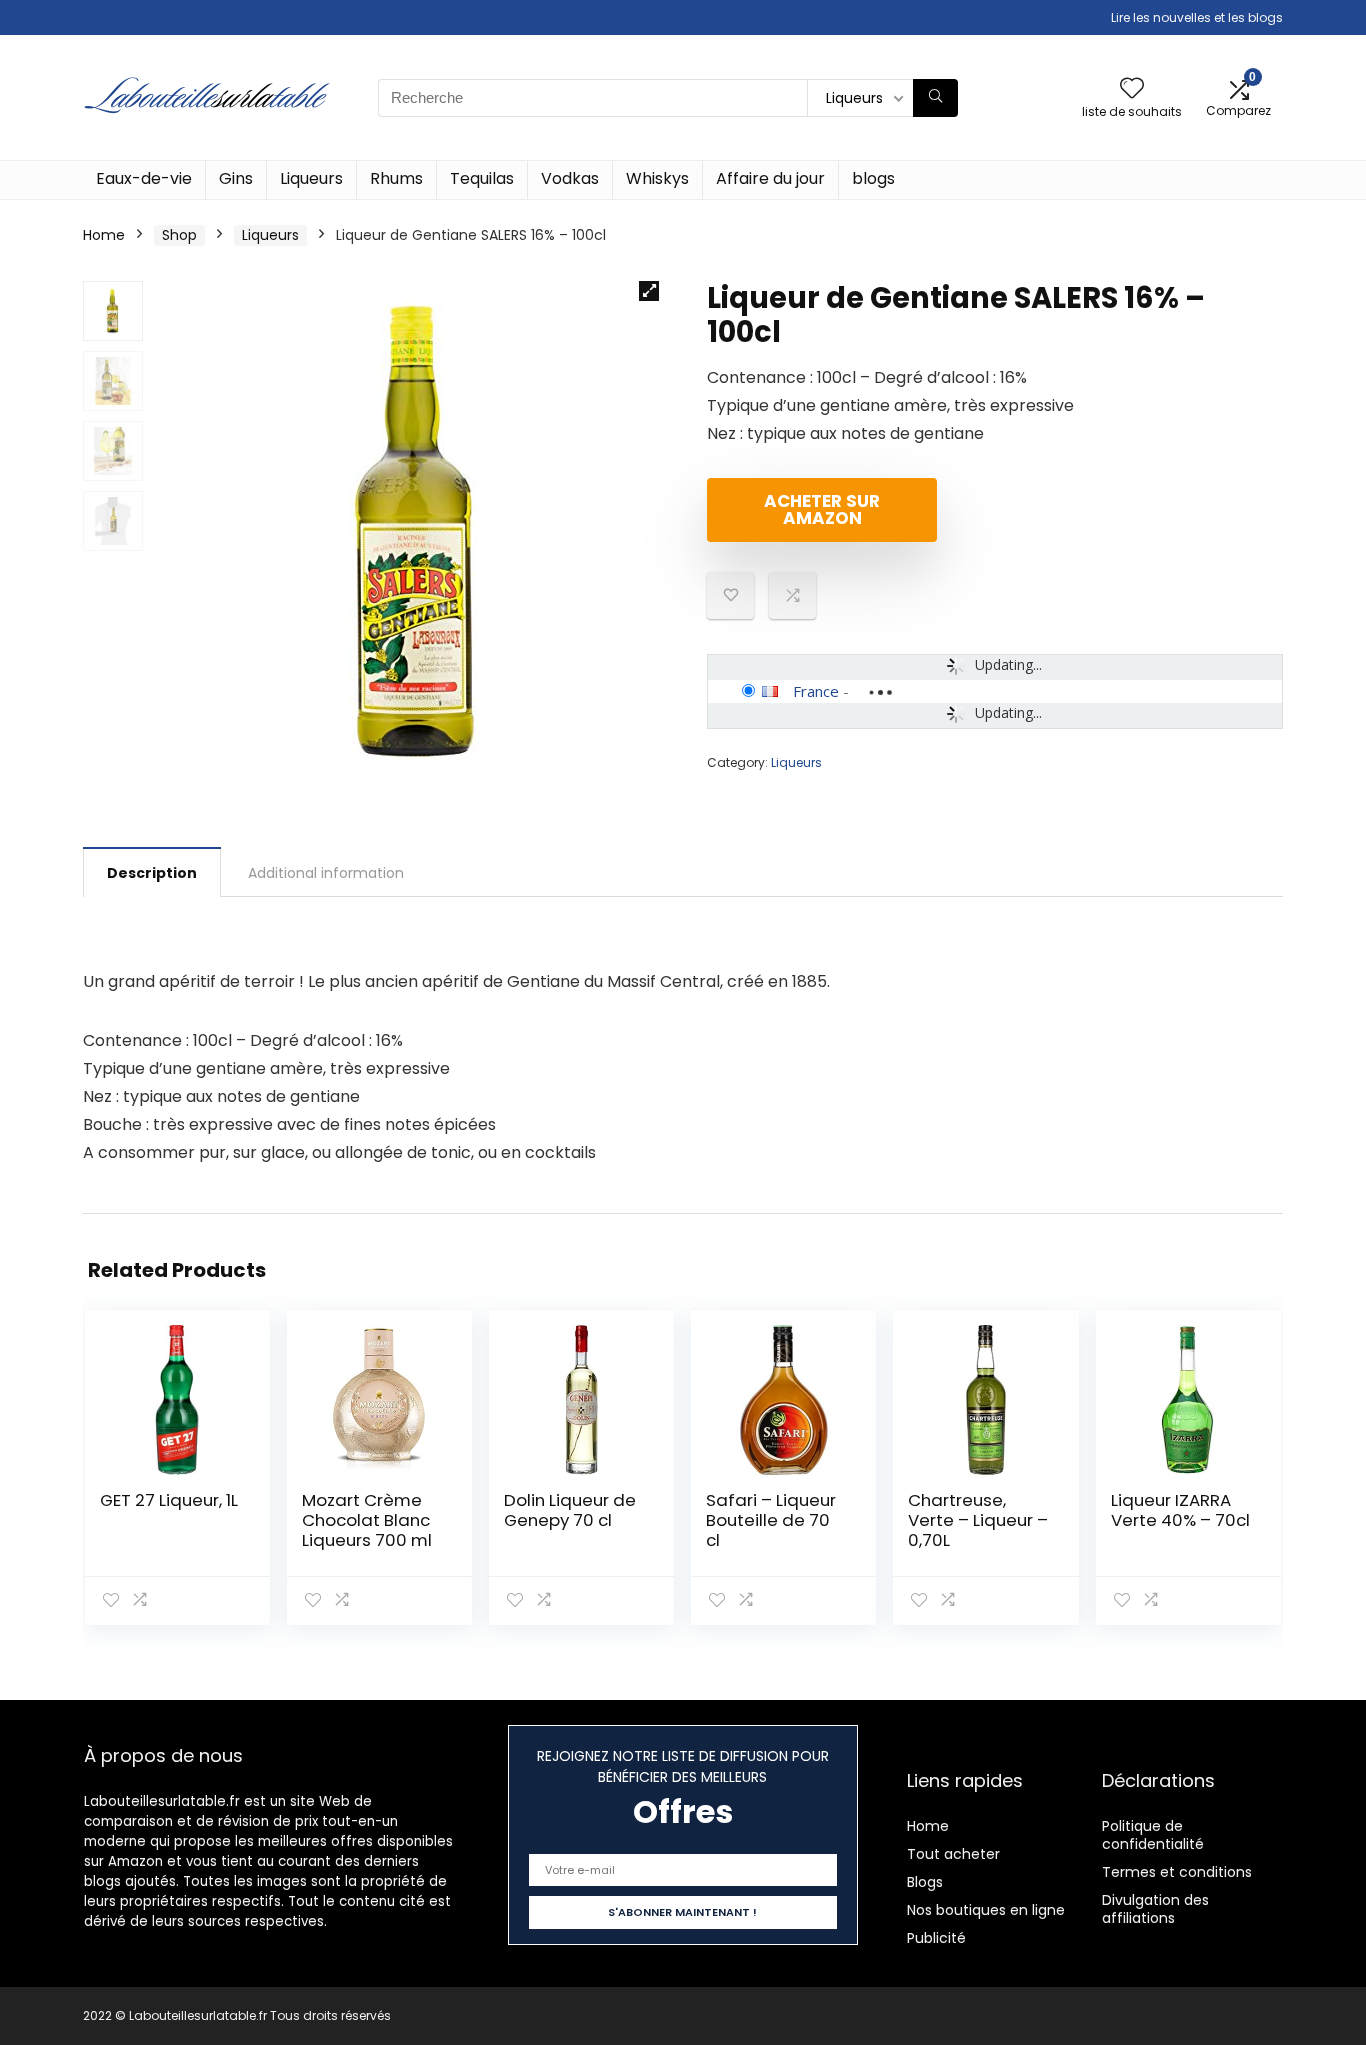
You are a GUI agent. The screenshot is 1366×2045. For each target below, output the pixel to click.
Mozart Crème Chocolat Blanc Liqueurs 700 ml (367, 1520)
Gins (236, 178)
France (816, 691)
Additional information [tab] (326, 873)
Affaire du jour (770, 178)
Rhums (396, 178)
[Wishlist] (1132, 89)
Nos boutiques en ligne (986, 1910)
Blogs (925, 1882)
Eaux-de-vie (144, 178)
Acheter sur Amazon (822, 509)
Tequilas (482, 178)
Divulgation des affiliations (1155, 1909)
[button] (649, 291)
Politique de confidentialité (1153, 1835)
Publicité (936, 1938)
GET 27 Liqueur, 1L (169, 1500)
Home (104, 235)
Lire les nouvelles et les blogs (1197, 17)
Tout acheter (953, 1854)
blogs (873, 178)
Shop (179, 235)
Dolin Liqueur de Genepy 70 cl (570, 1510)
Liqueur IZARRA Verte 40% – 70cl (1180, 1510)
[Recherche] (935, 98)
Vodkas (570, 178)
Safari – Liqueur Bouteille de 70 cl (771, 1520)
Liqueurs (311, 178)
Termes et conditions (1177, 1872)
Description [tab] (152, 873)
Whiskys (657, 178)
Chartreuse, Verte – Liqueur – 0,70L (978, 1520)
